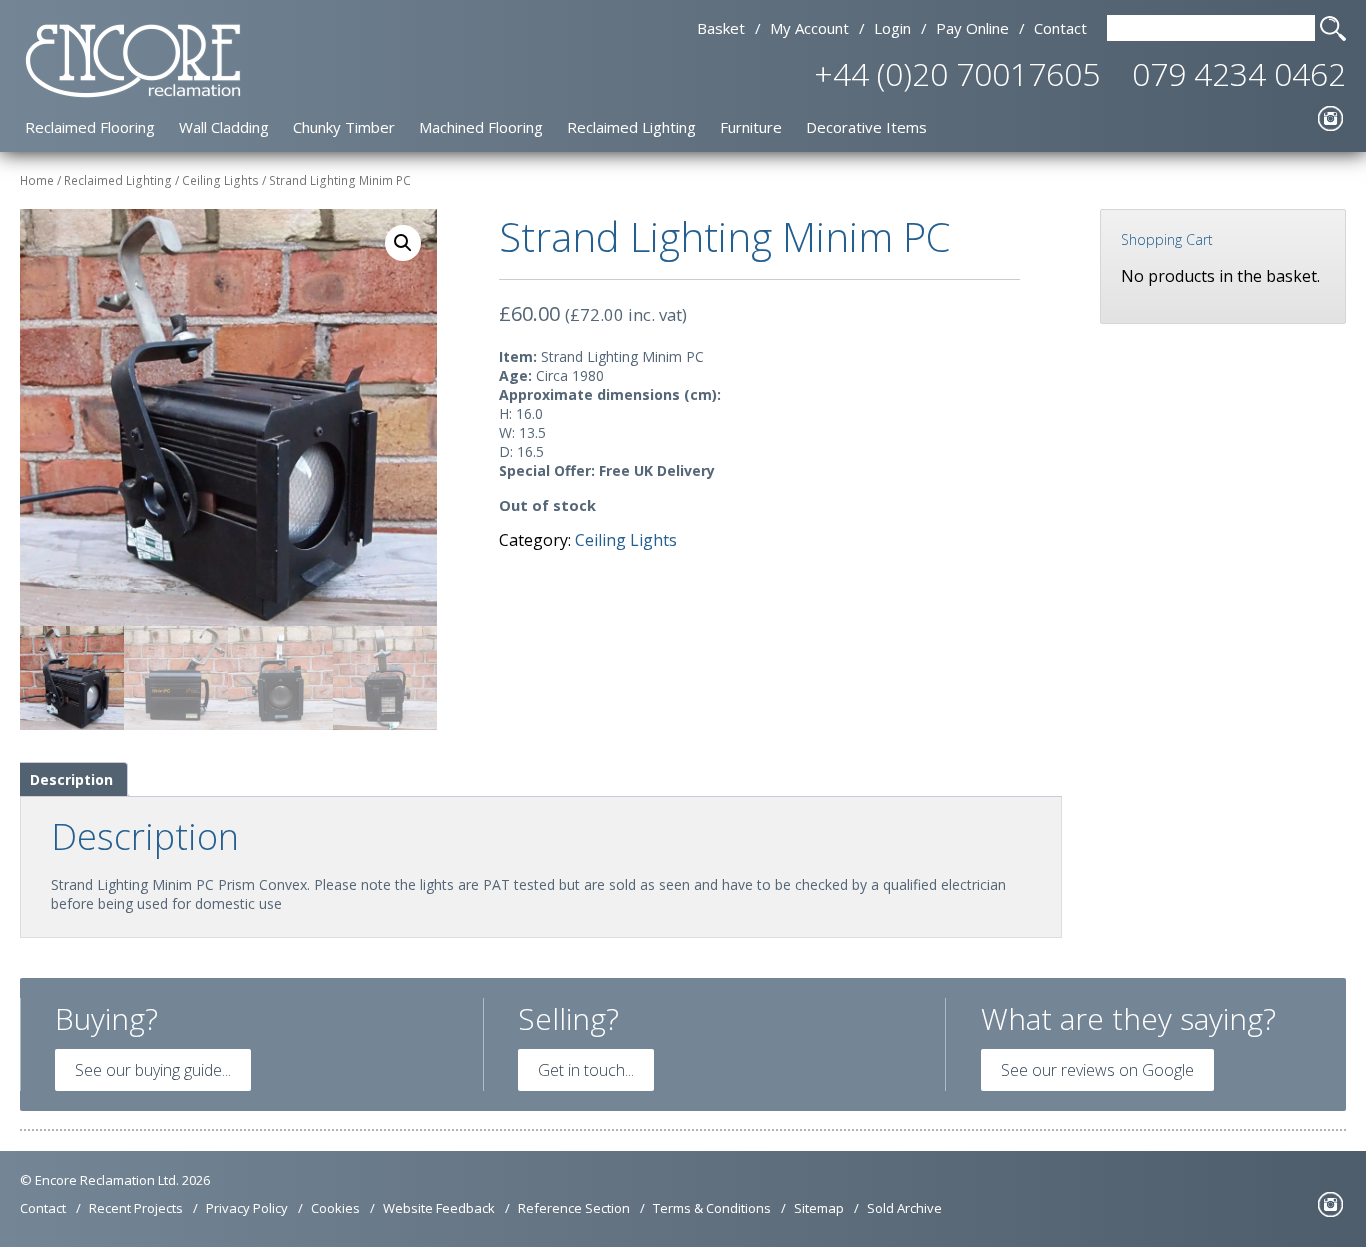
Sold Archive (904, 1208)
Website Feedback (439, 1208)
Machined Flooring (481, 127)
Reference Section (574, 1208)
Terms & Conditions (712, 1208)
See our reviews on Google (1097, 1070)
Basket (721, 28)
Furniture (751, 127)
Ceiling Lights (220, 180)
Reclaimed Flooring (90, 127)
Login (892, 28)
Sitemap (819, 1208)
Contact (1060, 28)
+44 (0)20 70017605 (957, 73)
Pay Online (972, 28)
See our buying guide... (153, 1070)
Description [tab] (71, 779)
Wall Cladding (224, 127)
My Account (809, 28)
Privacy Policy (247, 1208)
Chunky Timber (344, 127)
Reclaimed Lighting (631, 127)
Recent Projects (136, 1208)
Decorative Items (866, 127)
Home (37, 180)
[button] (403, 243)
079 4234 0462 (1239, 73)
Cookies (335, 1208)
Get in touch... (586, 1070)
